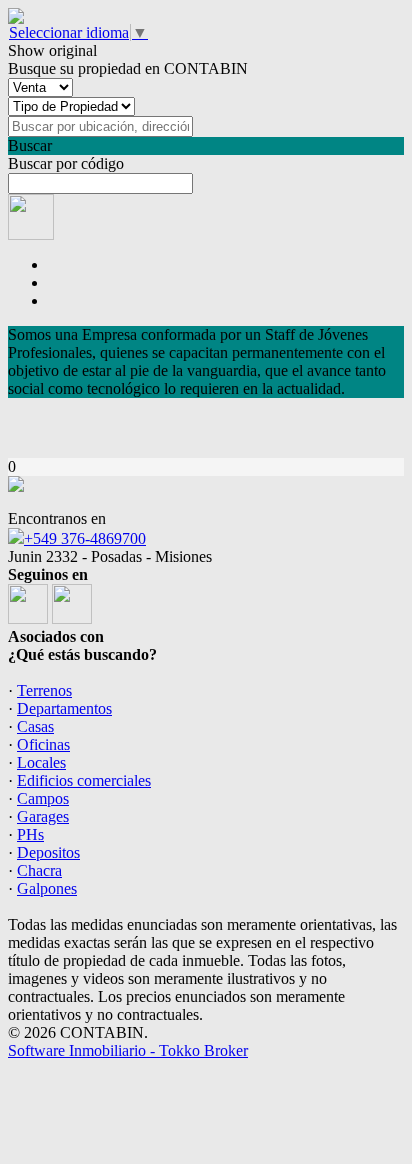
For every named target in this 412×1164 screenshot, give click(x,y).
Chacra (39, 870)
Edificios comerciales (84, 780)
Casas (35, 726)
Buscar (30, 145)
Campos (43, 798)
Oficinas (43, 744)
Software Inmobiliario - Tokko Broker (128, 1050)
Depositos (48, 852)
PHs (30, 834)
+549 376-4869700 (85, 538)
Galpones (47, 888)
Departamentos (64, 708)
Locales (41, 762)
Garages (43, 816)
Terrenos (44, 690)
